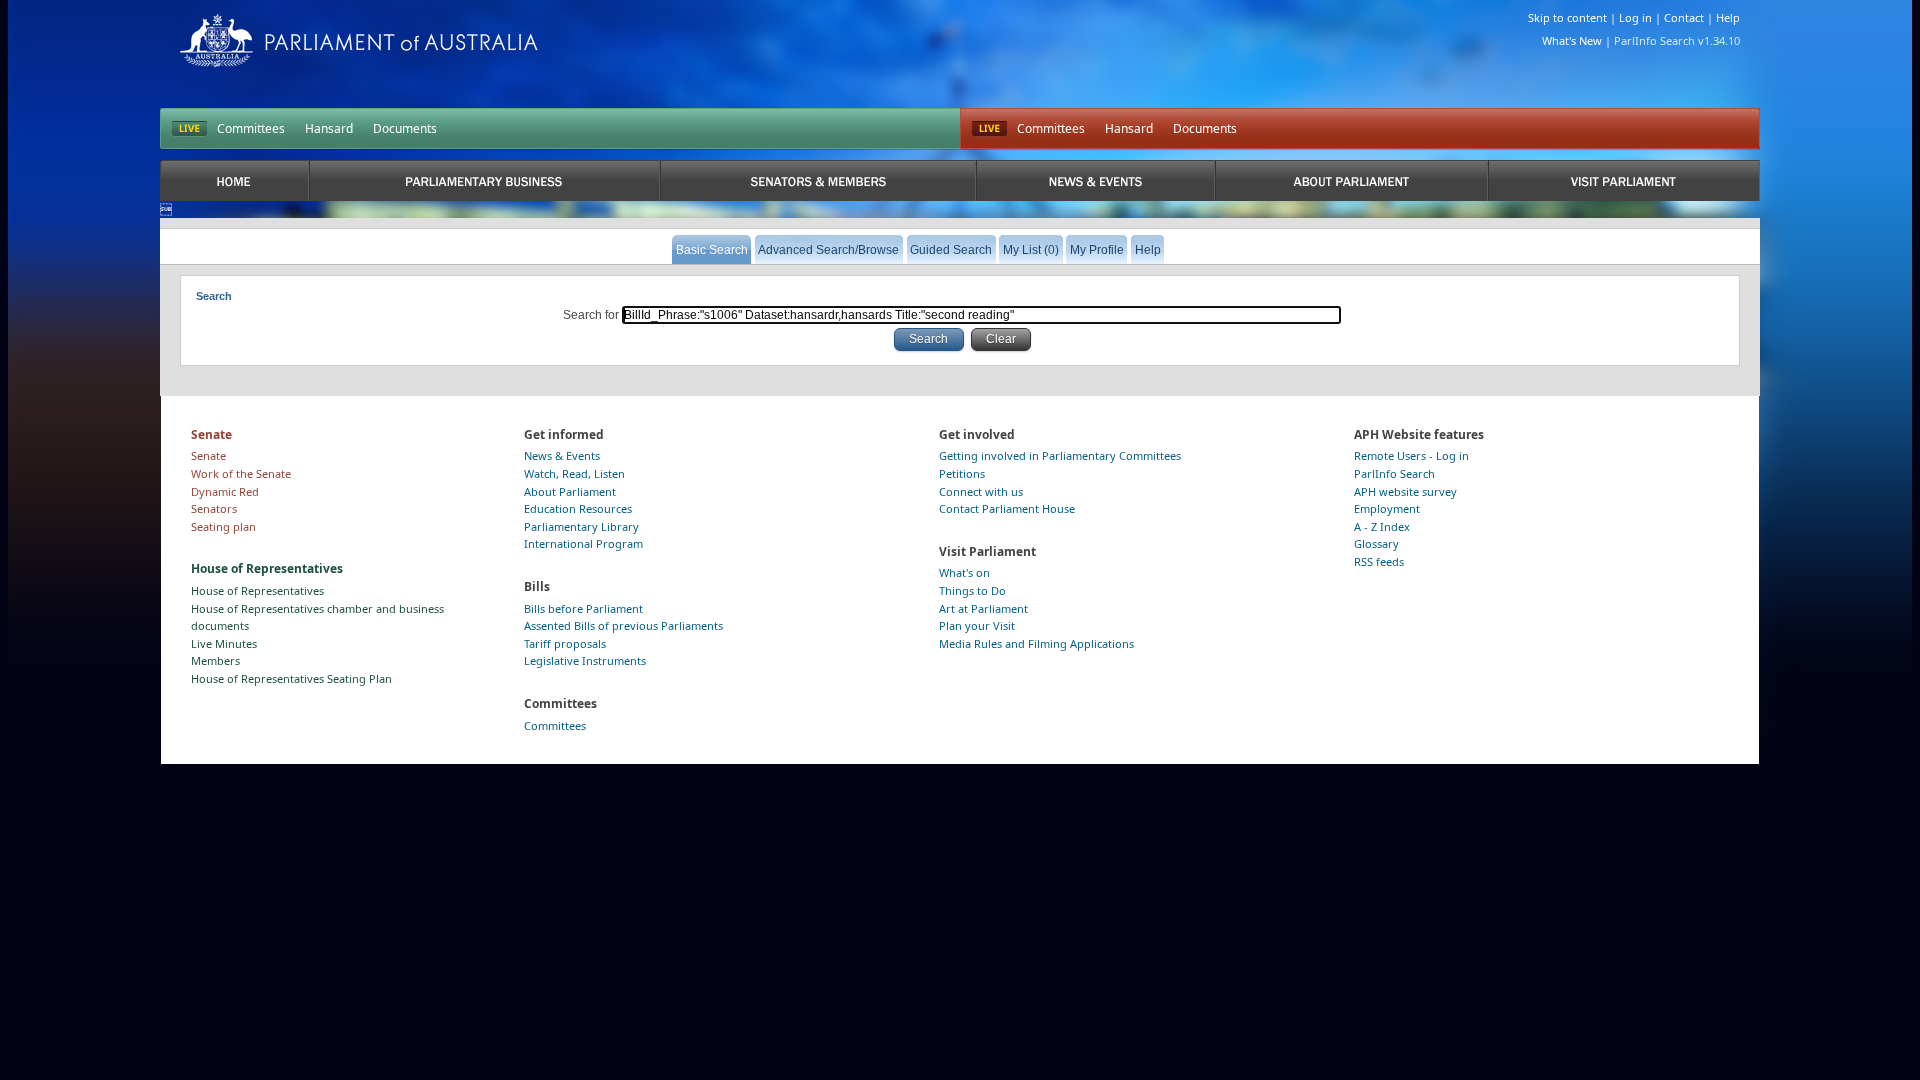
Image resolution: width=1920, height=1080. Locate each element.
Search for (592, 315)
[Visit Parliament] (1624, 180)
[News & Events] (1095, 180)
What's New (1572, 40)
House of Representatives (257, 590)
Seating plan (223, 526)
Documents (405, 128)
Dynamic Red (225, 491)
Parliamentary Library (581, 526)
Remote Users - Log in (1411, 455)
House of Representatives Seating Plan (291, 678)
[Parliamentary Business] (484, 180)
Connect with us (981, 491)
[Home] (234, 180)
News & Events (562, 455)
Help (1728, 17)
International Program (583, 543)
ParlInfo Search (1394, 473)
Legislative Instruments (585, 660)
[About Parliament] (1351, 180)
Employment (1387, 508)
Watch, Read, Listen (574, 473)
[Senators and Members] (818, 180)
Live (989, 129)
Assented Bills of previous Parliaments (623, 625)
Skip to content (1567, 17)
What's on (964, 572)
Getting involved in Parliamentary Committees (1060, 455)
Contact (1684, 17)
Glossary (1376, 543)
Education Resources (578, 508)
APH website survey (1405, 491)
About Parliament (570, 491)
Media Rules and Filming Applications (1036, 643)
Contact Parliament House (1007, 508)
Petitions (962, 473)
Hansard (329, 128)
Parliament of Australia (359, 40)
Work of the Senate (241, 473)
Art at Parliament (983, 608)
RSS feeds (1379, 561)
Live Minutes (224, 643)
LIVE (189, 129)
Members (215, 660)
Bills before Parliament (583, 608)
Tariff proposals (565, 643)
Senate (208, 455)
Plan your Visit (977, 625)
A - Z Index (1382, 526)
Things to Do (972, 590)
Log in (1635, 17)
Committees (251, 128)
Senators (214, 508)
